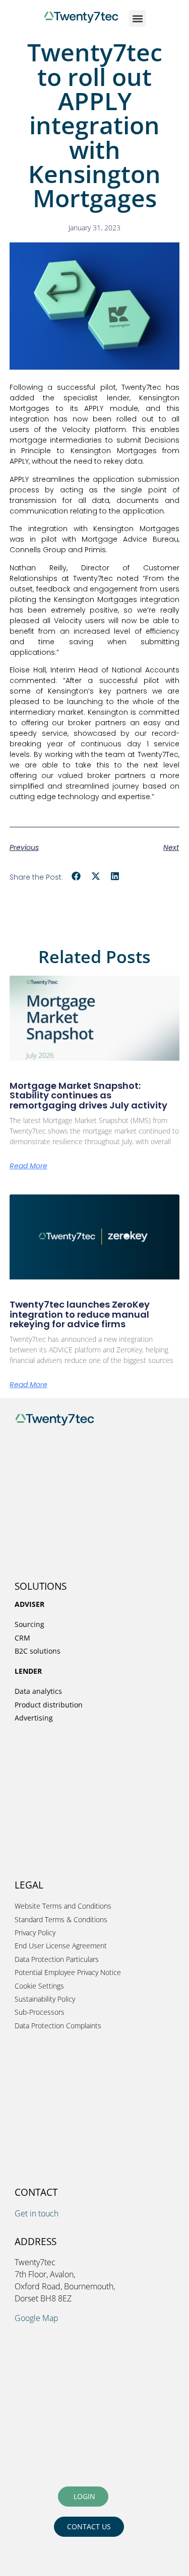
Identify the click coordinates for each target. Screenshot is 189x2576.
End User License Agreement (61, 1946)
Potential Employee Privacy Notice (68, 1972)
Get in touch (37, 2213)
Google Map (37, 2318)
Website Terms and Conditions (63, 1906)
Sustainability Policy (45, 1999)
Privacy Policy (35, 1933)
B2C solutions (38, 1651)
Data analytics (38, 1691)
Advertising (34, 1718)
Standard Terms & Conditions (61, 1919)
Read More (28, 1166)
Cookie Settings (39, 1986)
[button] (137, 18)
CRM (22, 1638)
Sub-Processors (40, 2012)
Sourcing (29, 1624)
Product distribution (49, 1705)
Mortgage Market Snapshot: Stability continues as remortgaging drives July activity (88, 1096)
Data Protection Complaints (58, 2026)
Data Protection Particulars (57, 1959)
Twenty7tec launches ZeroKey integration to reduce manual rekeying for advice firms (80, 1314)
